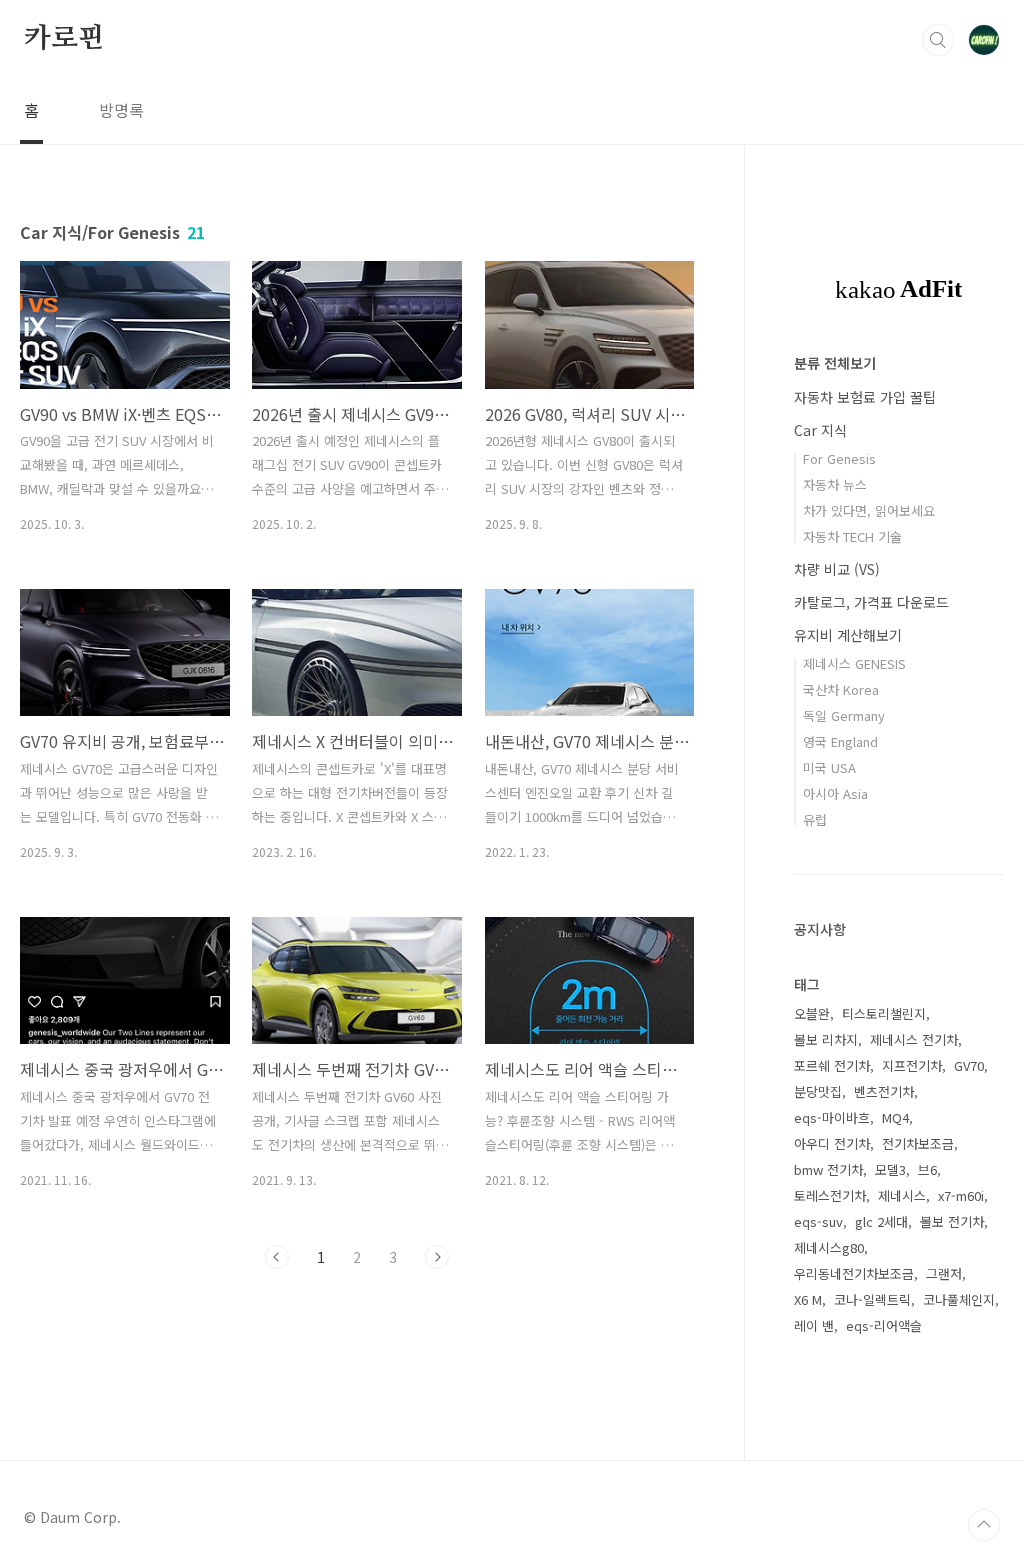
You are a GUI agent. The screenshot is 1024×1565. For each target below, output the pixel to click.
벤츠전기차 (884, 1091)
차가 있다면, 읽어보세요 (869, 510)
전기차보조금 (918, 1143)
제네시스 (902, 1195)
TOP (984, 1525)
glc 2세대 (881, 1221)
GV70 (969, 1065)
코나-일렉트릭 (872, 1299)
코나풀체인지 (959, 1299)
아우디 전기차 (832, 1143)
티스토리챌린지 (884, 1013)
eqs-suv (818, 1221)
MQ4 (895, 1117)
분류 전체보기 (835, 363)
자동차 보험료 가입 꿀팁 (865, 397)
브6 (927, 1169)
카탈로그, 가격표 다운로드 (871, 602)
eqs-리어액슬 (884, 1325)
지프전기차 (912, 1065)
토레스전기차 (830, 1195)
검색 (938, 40)
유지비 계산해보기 (848, 635)
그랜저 (944, 1273)
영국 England (840, 741)
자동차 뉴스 (835, 484)
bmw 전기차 (828, 1169)
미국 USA (829, 767)
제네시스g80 (829, 1247)
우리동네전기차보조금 (854, 1273)
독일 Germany (844, 715)
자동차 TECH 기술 (852, 536)
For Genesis (839, 458)
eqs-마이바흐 (832, 1117)
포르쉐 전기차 (832, 1065)
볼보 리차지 (826, 1039)
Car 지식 (820, 430)
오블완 (812, 1013)
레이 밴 (814, 1325)
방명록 (121, 110)
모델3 (890, 1169)
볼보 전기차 (952, 1221)
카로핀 (64, 39)
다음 (437, 1257)
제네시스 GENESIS (854, 663)
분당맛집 (818, 1091)
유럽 (815, 819)
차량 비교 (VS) (837, 569)
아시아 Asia (835, 793)
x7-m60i (961, 1195)
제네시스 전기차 (914, 1039)
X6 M (808, 1299)
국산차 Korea (841, 689)
